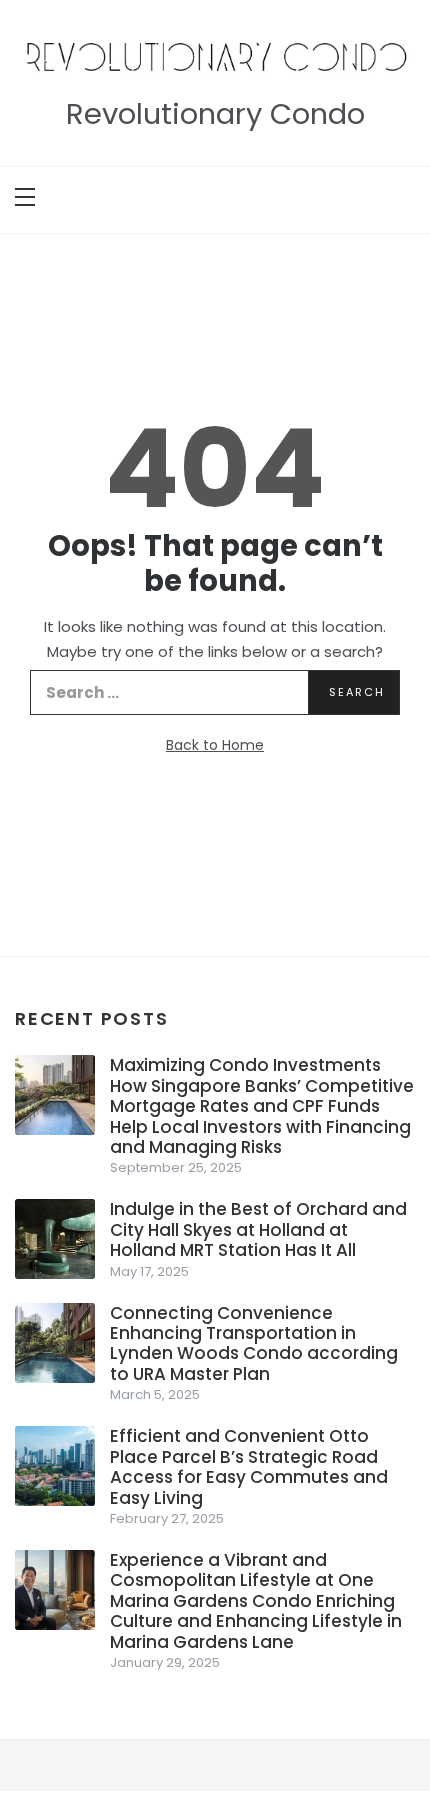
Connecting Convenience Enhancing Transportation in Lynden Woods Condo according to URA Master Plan (254, 1343)
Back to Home (215, 745)
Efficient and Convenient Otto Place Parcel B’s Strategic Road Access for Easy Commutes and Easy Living (249, 1466)
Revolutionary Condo (215, 114)
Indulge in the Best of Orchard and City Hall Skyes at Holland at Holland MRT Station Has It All (258, 1229)
